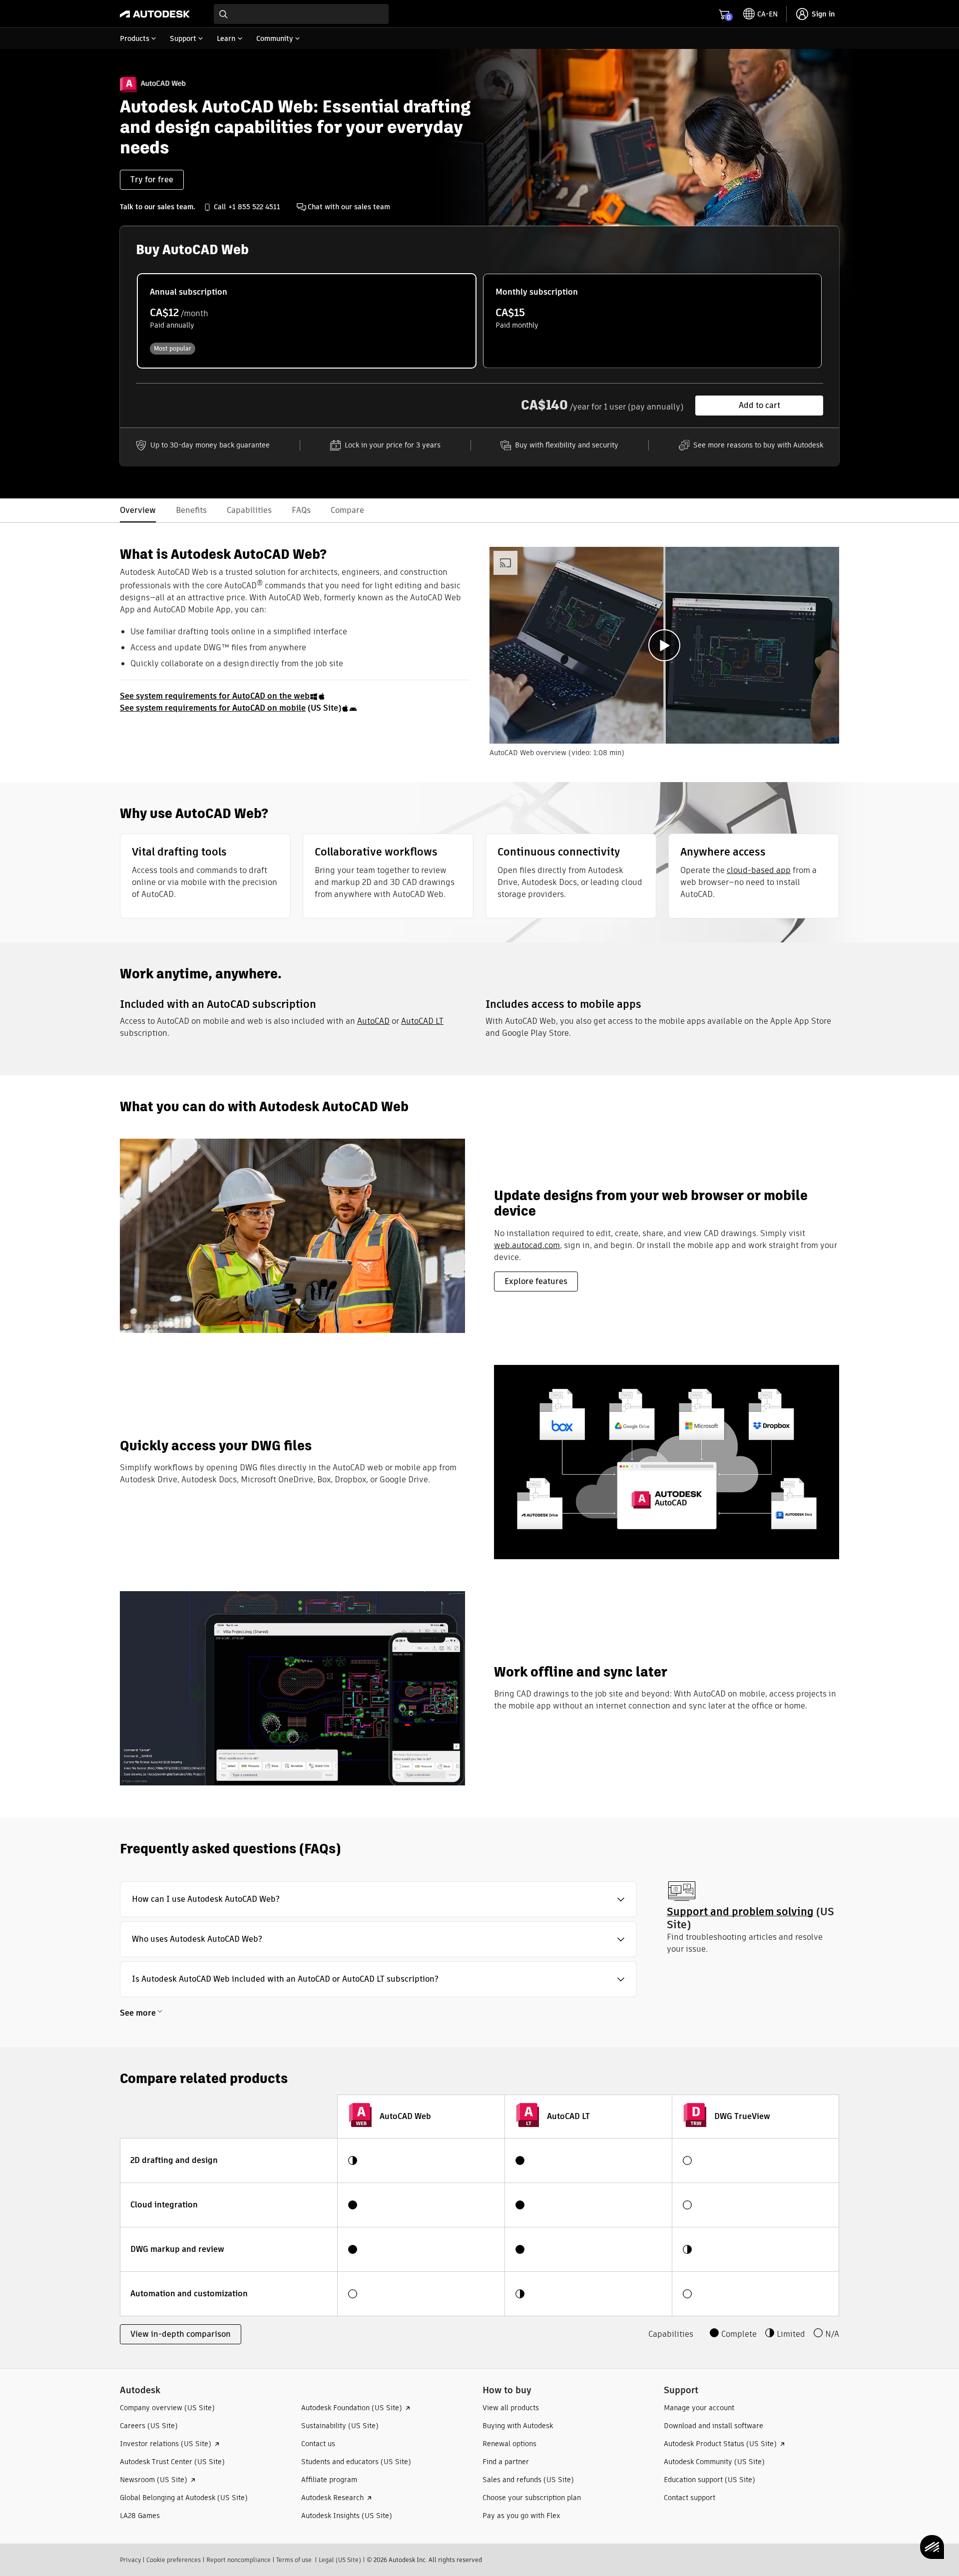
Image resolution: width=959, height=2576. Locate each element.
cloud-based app (759, 870)
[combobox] (301, 14)
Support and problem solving (740, 1912)
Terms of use (294, 2560)
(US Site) (231, 708)
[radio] (307, 321)
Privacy (130, 2560)
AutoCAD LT (422, 1021)
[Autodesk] (155, 14)
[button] (378, 1899)
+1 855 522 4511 (254, 207)
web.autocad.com (527, 1245)
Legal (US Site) (340, 2560)
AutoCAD (373, 1021)
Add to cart (759, 405)
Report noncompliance (239, 2560)
